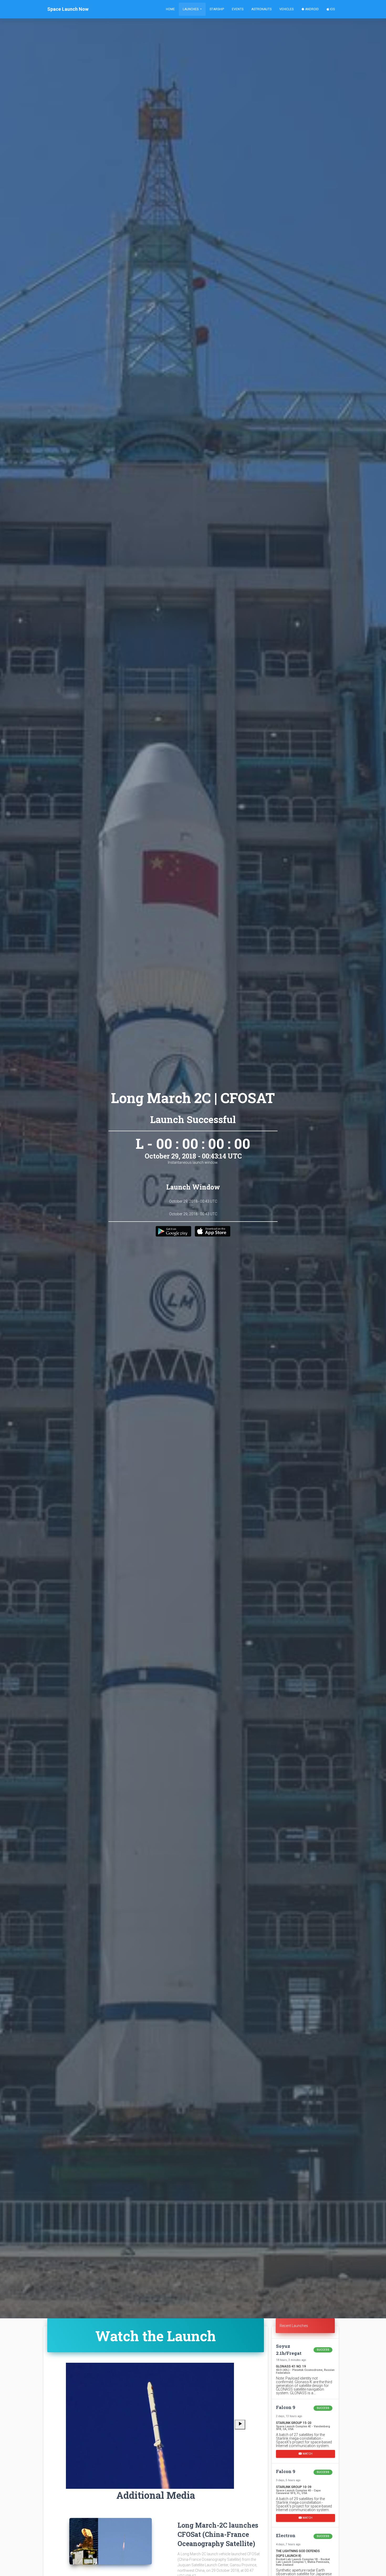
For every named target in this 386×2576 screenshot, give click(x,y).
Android (312, 9)
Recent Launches (294, 2326)
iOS (332, 9)
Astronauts (261, 9)
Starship (217, 9)
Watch (307, 2453)
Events (238, 9)
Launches (191, 9)
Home (170, 9)
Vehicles (286, 9)
